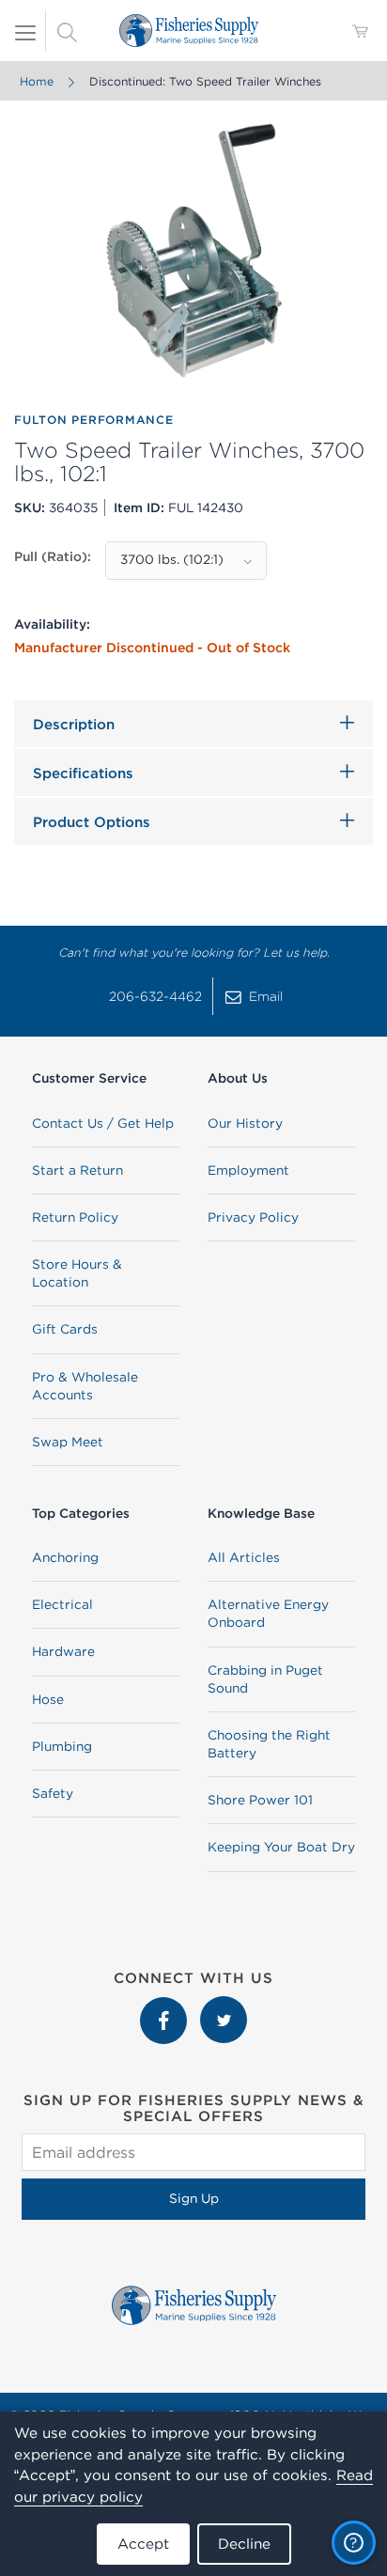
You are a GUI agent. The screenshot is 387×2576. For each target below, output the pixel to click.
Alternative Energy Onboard (268, 1613)
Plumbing (62, 1746)
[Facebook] (165, 2006)
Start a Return (77, 1170)
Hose (48, 1699)
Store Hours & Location (77, 1273)
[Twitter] (224, 2006)
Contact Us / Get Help (103, 1123)
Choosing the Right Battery (269, 1744)
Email (266, 996)
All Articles (244, 1557)
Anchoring (65, 1557)
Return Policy (75, 1217)
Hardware (63, 1651)
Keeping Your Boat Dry (281, 1847)
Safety (53, 1793)
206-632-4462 (155, 996)
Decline (244, 2544)
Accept (143, 2544)
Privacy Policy (253, 1217)
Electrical (62, 1604)
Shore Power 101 (260, 1800)
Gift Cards (65, 1329)
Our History (245, 1123)
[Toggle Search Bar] (67, 31)
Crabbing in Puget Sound (265, 1679)
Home (37, 81)
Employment (248, 1170)
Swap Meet (68, 1442)
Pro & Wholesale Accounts (85, 1386)
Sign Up (194, 2198)
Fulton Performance (94, 420)
